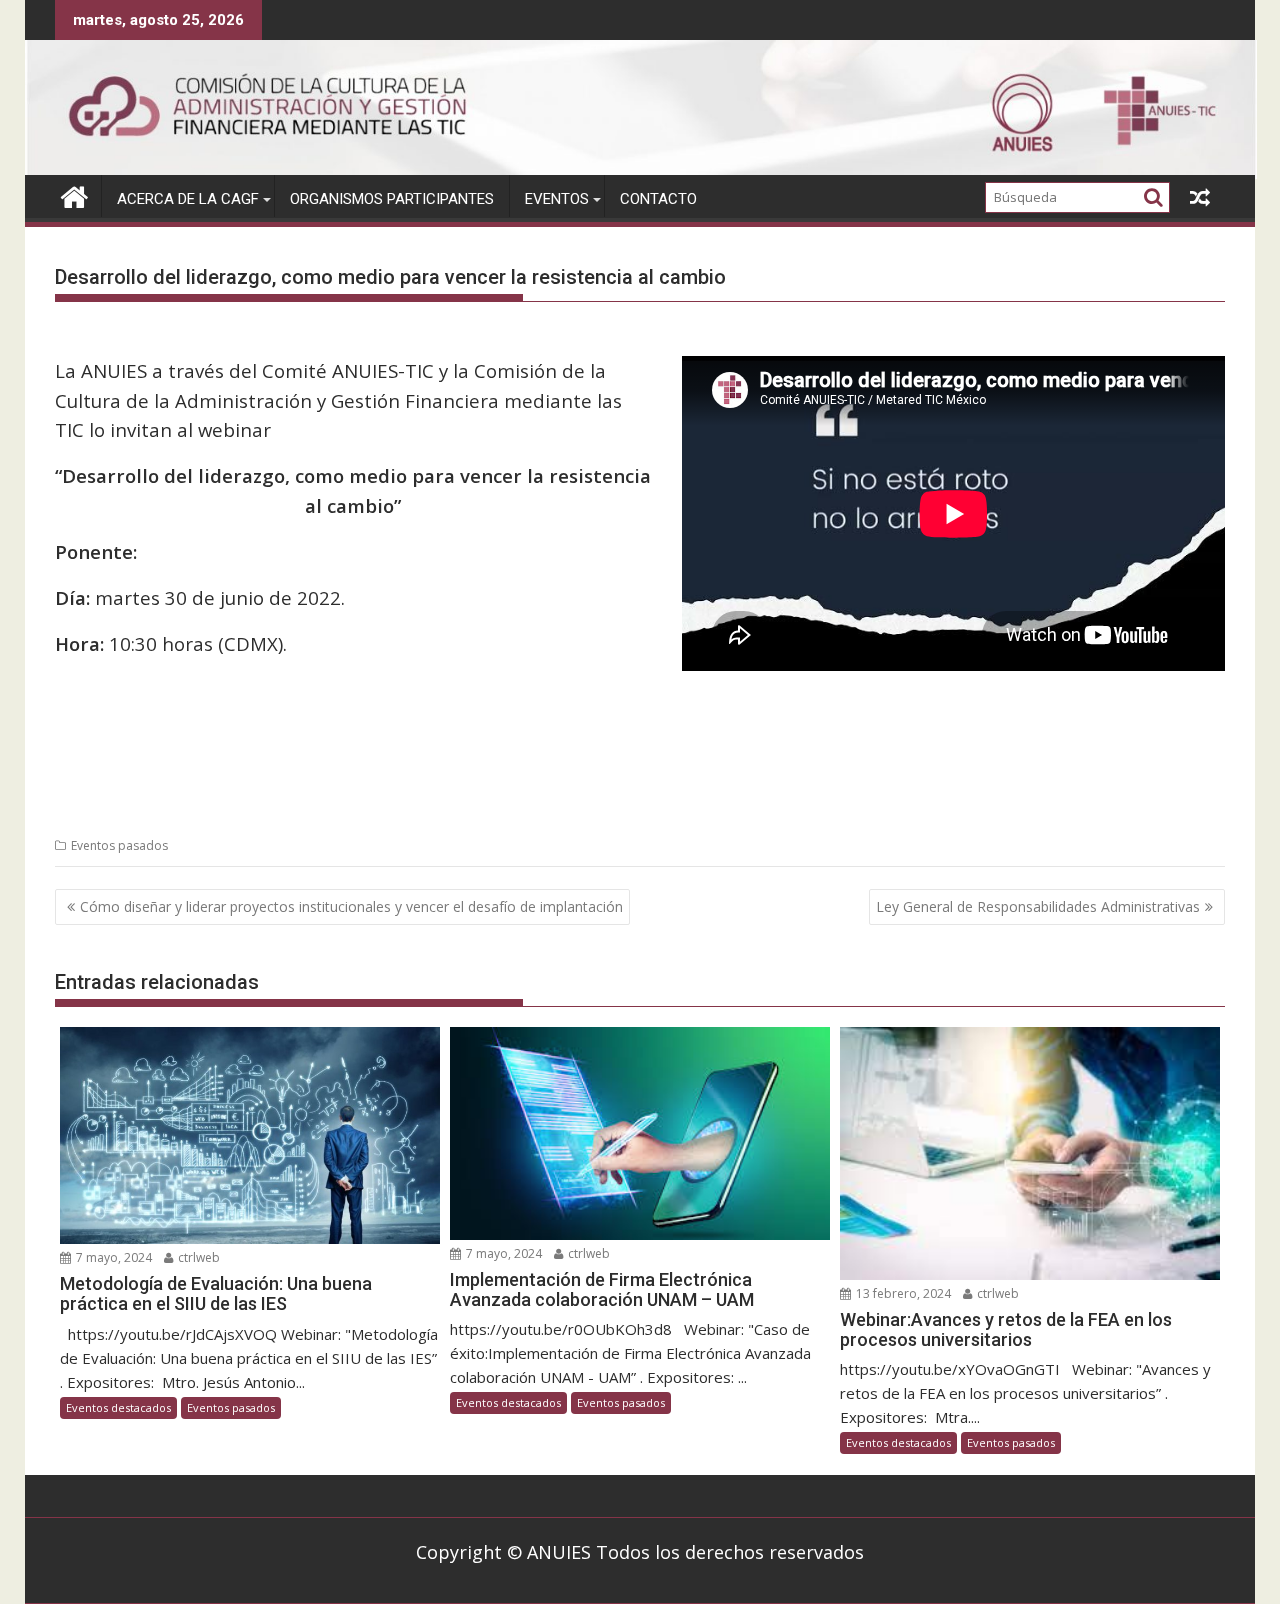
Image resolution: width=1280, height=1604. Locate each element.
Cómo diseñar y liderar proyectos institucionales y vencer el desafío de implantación (351, 906)
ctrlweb (197, 1257)
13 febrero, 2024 (902, 1293)
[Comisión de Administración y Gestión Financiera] (641, 173)
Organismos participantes (392, 199)
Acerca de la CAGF (188, 199)
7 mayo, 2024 (112, 1257)
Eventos (557, 199)
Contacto (658, 199)
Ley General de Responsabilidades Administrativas (1038, 906)
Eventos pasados (119, 845)
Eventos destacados (118, 1407)
